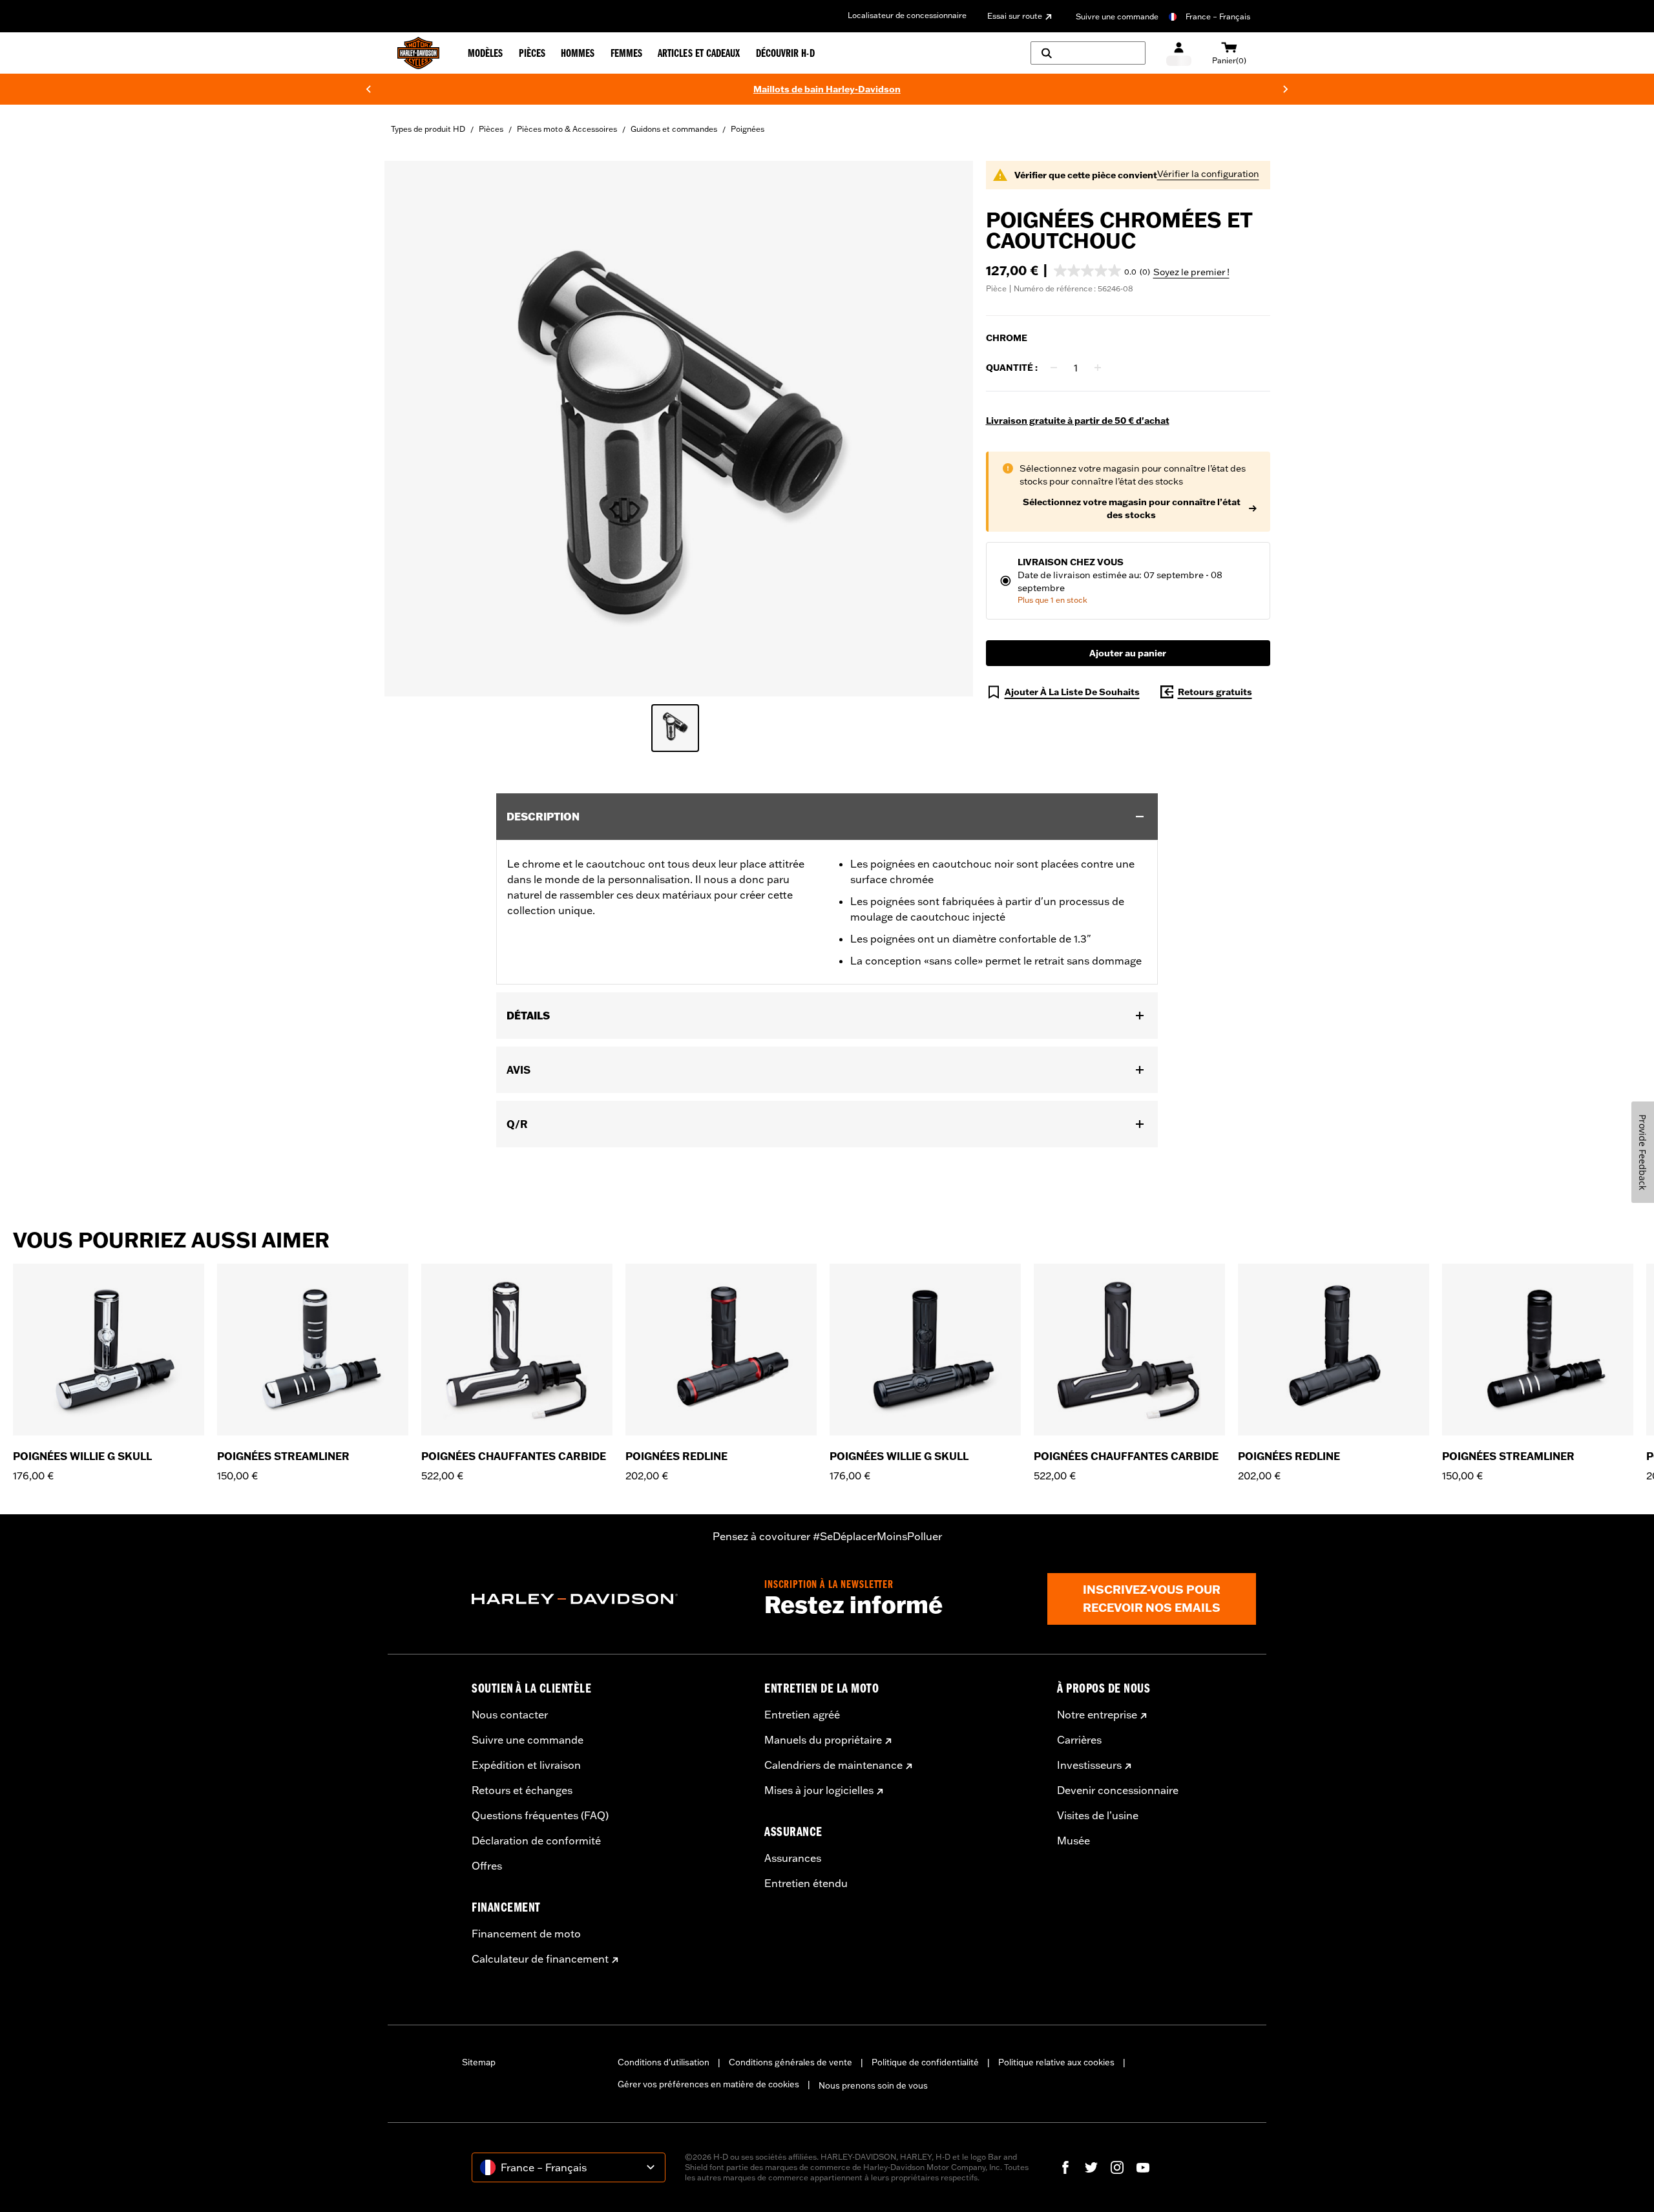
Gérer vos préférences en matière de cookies (708, 2084)
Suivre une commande (1117, 16)
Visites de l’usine (1098, 1815)
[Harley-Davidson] (608, 1599)
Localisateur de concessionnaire (907, 15)
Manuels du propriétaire (823, 1740)
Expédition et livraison (526, 1765)
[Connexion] (1179, 53)
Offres (487, 1866)
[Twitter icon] (1091, 2167)
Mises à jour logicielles (819, 1790)
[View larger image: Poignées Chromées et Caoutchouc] (679, 427)
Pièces (491, 129)
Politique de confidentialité (925, 2062)
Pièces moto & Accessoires (567, 129)
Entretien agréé (802, 1715)
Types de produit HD (428, 129)
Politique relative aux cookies (1056, 2062)
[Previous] (368, 89)
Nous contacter (510, 1715)
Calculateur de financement (540, 1959)
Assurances (793, 1858)
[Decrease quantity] (1054, 368)
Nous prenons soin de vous (873, 2085)
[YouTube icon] (1143, 2167)
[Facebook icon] (1065, 2167)
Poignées (748, 129)
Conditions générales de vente (790, 2062)
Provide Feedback (1643, 1152)
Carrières (1079, 1740)
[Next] (1286, 89)
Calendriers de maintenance (833, 1765)
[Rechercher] (1088, 53)
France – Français (1218, 16)
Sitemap (479, 2062)
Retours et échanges (522, 1790)
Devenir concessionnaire (1118, 1790)
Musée (1073, 1841)
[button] (1102, 271)
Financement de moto (526, 1934)
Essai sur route (1015, 16)
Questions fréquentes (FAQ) (540, 1815)
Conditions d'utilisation (664, 2062)
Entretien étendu (806, 1883)
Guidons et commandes (674, 129)
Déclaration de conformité (536, 1841)
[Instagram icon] (1117, 2167)
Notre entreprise (1097, 1715)
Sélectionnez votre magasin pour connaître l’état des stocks (1132, 508)
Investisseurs (1089, 1765)
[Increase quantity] (1098, 368)
